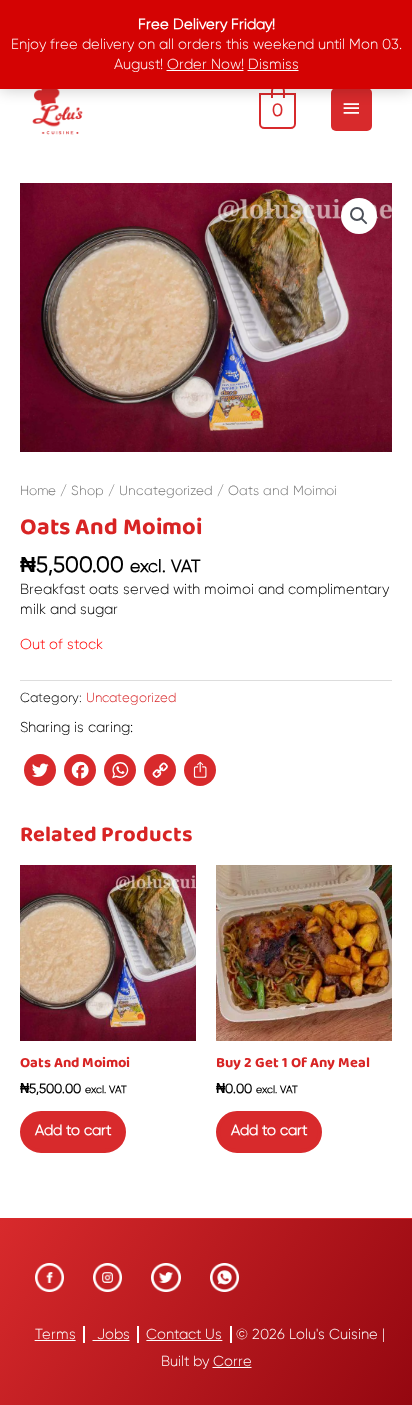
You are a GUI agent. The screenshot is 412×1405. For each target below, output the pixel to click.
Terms (55, 1334)
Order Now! (205, 64)
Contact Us (184, 1334)
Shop (87, 490)
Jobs (111, 1334)
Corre (232, 1361)
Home (38, 490)
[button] (359, 216)
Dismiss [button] (273, 64)
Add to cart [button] (73, 1130)
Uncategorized (166, 490)
